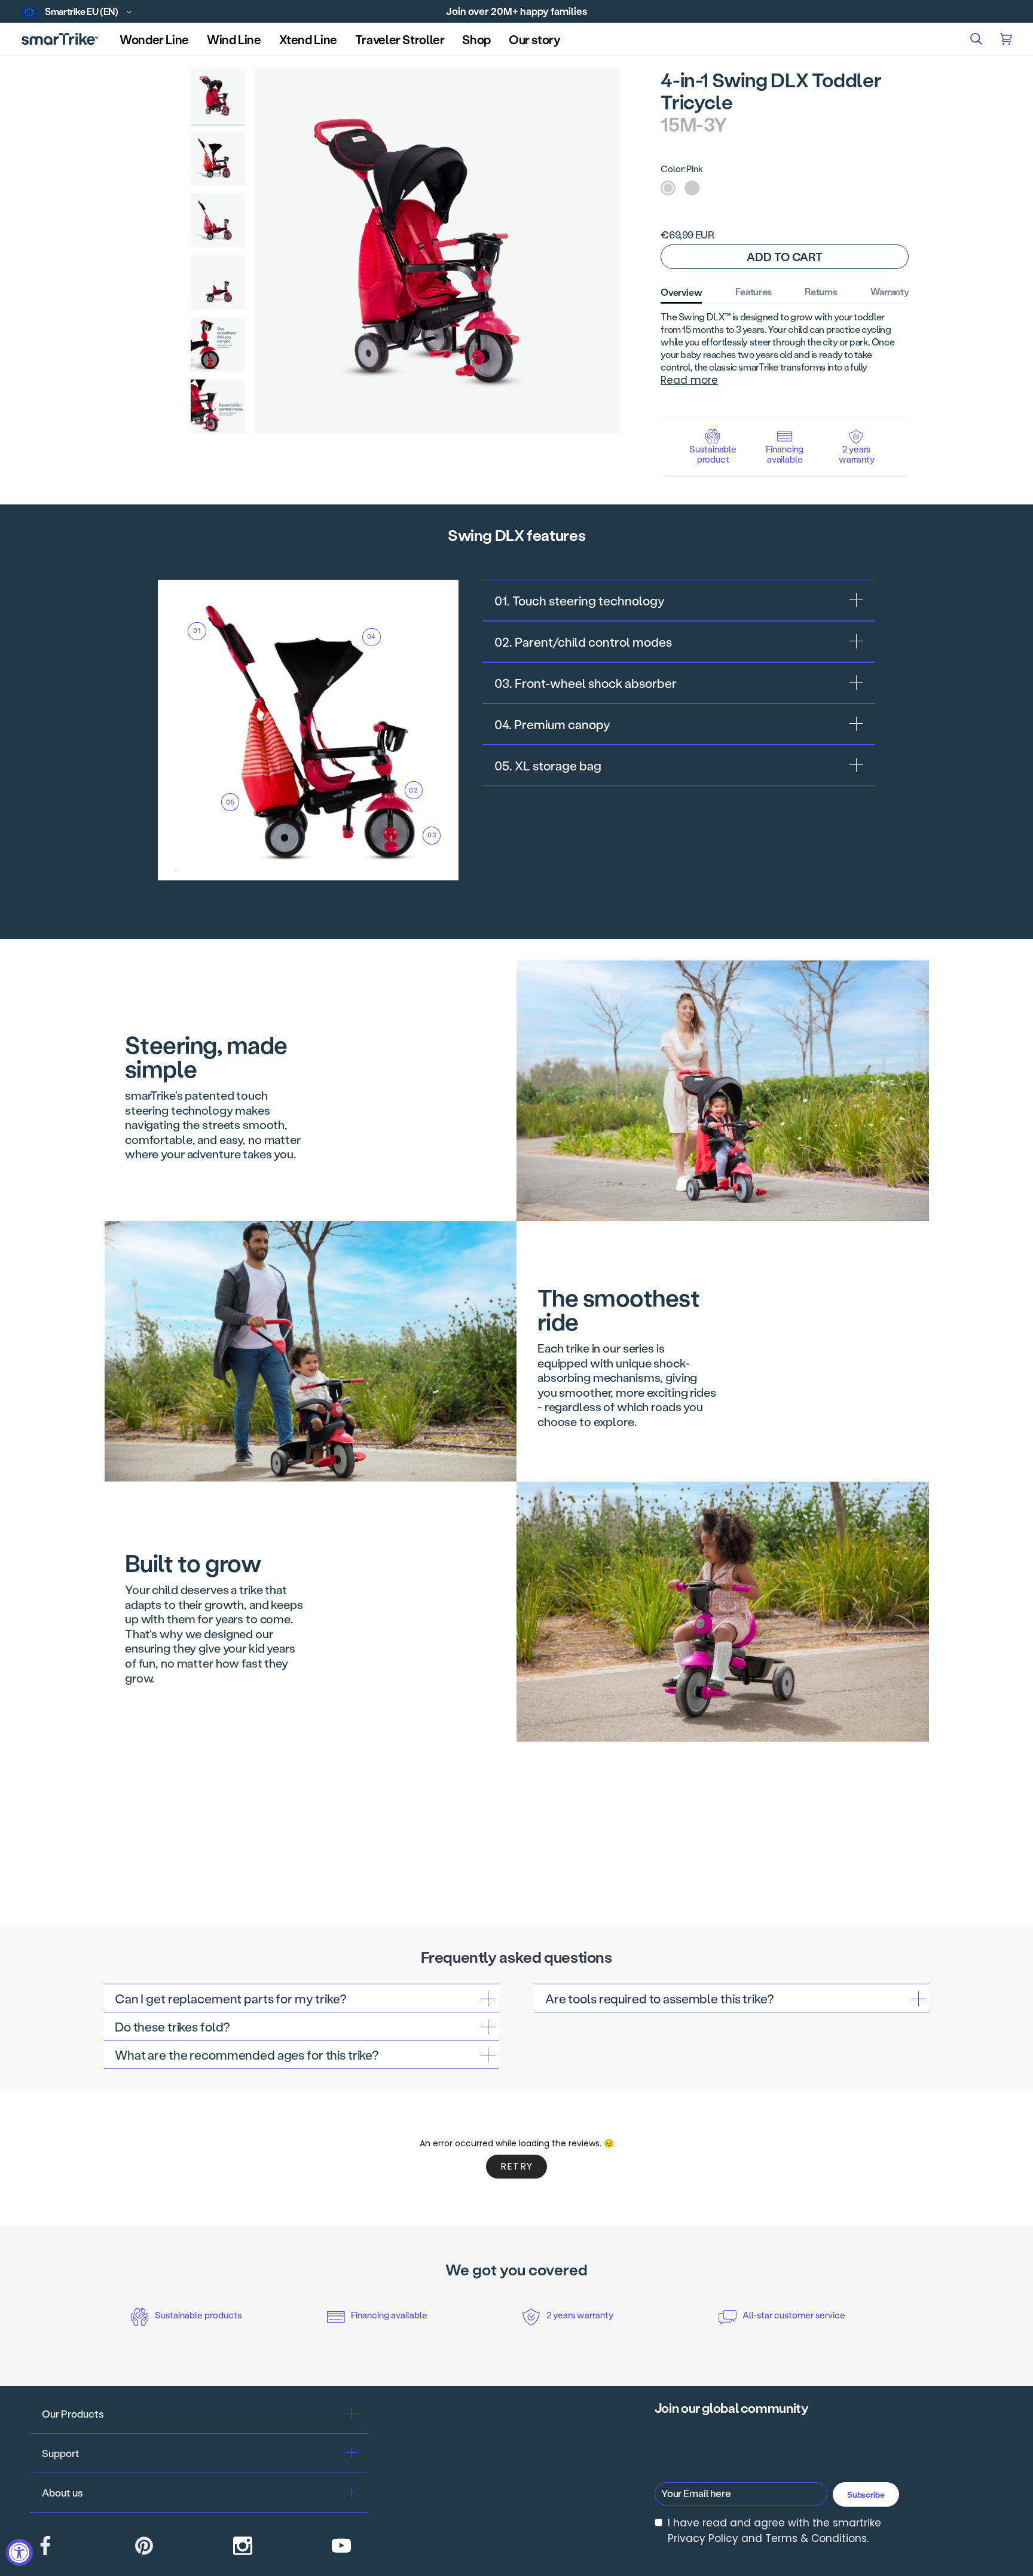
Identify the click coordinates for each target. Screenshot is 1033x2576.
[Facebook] (45, 2546)
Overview (681, 292)
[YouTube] (341, 2546)
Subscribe (866, 2494)
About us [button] (62, 2492)
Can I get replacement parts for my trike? (231, 1998)
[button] (476, 39)
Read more (689, 380)
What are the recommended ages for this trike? (247, 2055)
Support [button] (61, 2453)
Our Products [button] (73, 2413)
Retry (516, 2166)
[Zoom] (437, 251)
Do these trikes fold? (172, 2026)
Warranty (890, 291)
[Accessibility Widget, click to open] (19, 2552)
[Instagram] (243, 2546)
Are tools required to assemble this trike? (660, 1998)
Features (754, 291)
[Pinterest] (144, 2546)
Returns (821, 291)
